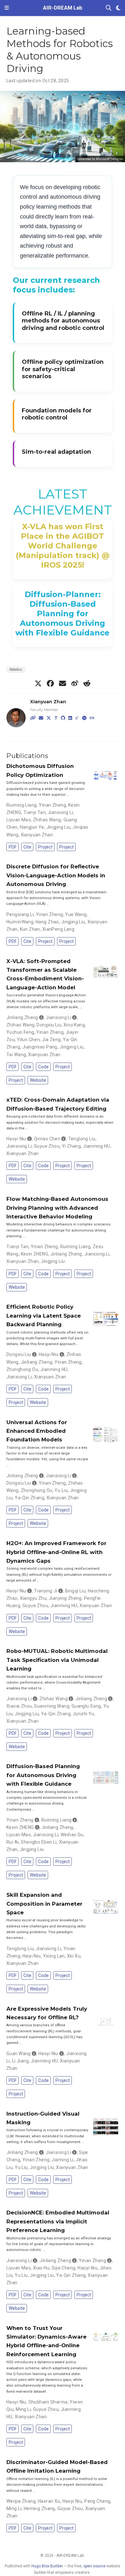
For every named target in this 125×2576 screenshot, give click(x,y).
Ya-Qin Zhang (29, 1498)
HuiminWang (20, 922)
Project (45, 847)
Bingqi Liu (75, 1591)
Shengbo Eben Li (39, 1842)
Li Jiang (20, 2061)
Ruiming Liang (21, 805)
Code (43, 1067)
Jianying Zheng (65, 1598)
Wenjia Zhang (21, 2501)
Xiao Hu (41, 2268)
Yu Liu (61, 1490)
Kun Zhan (30, 929)
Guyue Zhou (47, 1146)
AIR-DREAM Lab (63, 8)
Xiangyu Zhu (33, 1598)
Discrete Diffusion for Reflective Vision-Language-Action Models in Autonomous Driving (56, 875)
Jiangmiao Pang (40, 1047)
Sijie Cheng (64, 2268)
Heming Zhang (39, 2508)
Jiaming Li (63, 2160)
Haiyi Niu (32, 1956)
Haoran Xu (49, 2501)
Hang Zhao (47, 922)
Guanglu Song (86, 1706)
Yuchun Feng (20, 1032)
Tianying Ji (46, 1591)
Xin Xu (74, 1956)
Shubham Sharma (48, 2402)
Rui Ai (13, 1842)
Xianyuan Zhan (48, 702)
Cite (27, 847)
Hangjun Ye (32, 827)
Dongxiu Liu (49, 1025)
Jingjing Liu (58, 827)
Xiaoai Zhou (19, 1706)
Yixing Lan (54, 1956)
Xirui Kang (74, 1025)
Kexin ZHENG (35, 1254)
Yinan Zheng (52, 805)
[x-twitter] (38, 683)
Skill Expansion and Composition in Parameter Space (44, 1904)
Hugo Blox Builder (47, 2566)
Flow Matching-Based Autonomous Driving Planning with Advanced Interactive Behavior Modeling (57, 1208)
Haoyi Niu (16, 1139)
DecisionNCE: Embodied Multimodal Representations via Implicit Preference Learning (58, 2221)
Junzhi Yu (83, 1714)
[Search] (109, 8)
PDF (13, 847)
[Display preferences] (118, 8)
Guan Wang (19, 2054)
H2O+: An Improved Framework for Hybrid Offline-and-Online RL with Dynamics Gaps (56, 1552)
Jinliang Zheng (22, 1017)
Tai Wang (16, 1055)
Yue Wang (76, 914)
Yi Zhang (71, 1146)
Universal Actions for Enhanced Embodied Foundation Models (37, 1431)
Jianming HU (97, 1146)
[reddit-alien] (87, 683)
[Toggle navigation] (7, 8)
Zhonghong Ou (22, 1369)
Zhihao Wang (47, 820)
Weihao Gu (72, 1835)
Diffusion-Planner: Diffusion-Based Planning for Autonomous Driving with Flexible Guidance (63, 614)
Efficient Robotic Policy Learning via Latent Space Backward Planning (44, 1316)
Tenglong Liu (82, 1139)
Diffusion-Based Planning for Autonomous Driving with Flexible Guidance (43, 1775)
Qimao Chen (47, 1139)
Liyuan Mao (19, 820)
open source (94, 2566)
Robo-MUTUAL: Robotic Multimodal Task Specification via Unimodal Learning (57, 1660)
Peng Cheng (97, 2501)
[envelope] (63, 683)
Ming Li (23, 2409)
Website (38, 1080)
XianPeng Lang (58, 929)
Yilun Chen (28, 1040)
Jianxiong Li (60, 812)
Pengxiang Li (20, 914)
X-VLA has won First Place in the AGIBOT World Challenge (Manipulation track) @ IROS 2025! (63, 546)
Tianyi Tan (34, 812)
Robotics (16, 670)
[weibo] (75, 683)
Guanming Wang (51, 1706)
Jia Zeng (51, 1040)
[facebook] (50, 683)
